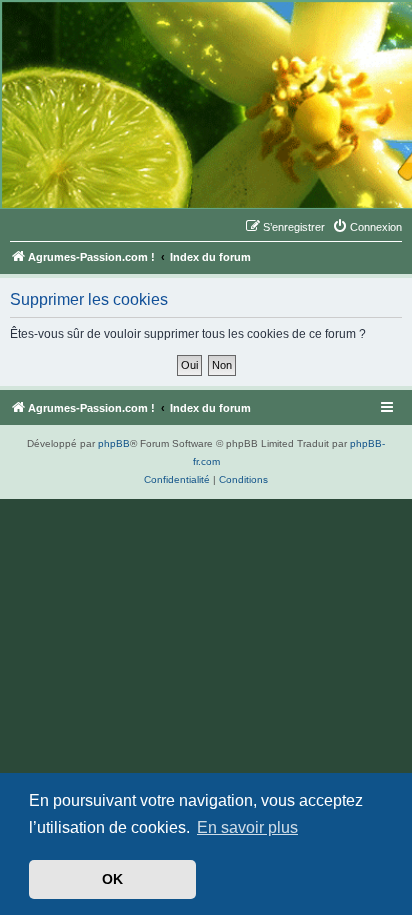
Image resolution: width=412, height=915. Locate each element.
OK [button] (112, 879)
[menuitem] (367, 227)
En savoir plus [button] (247, 827)
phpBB (114, 443)
